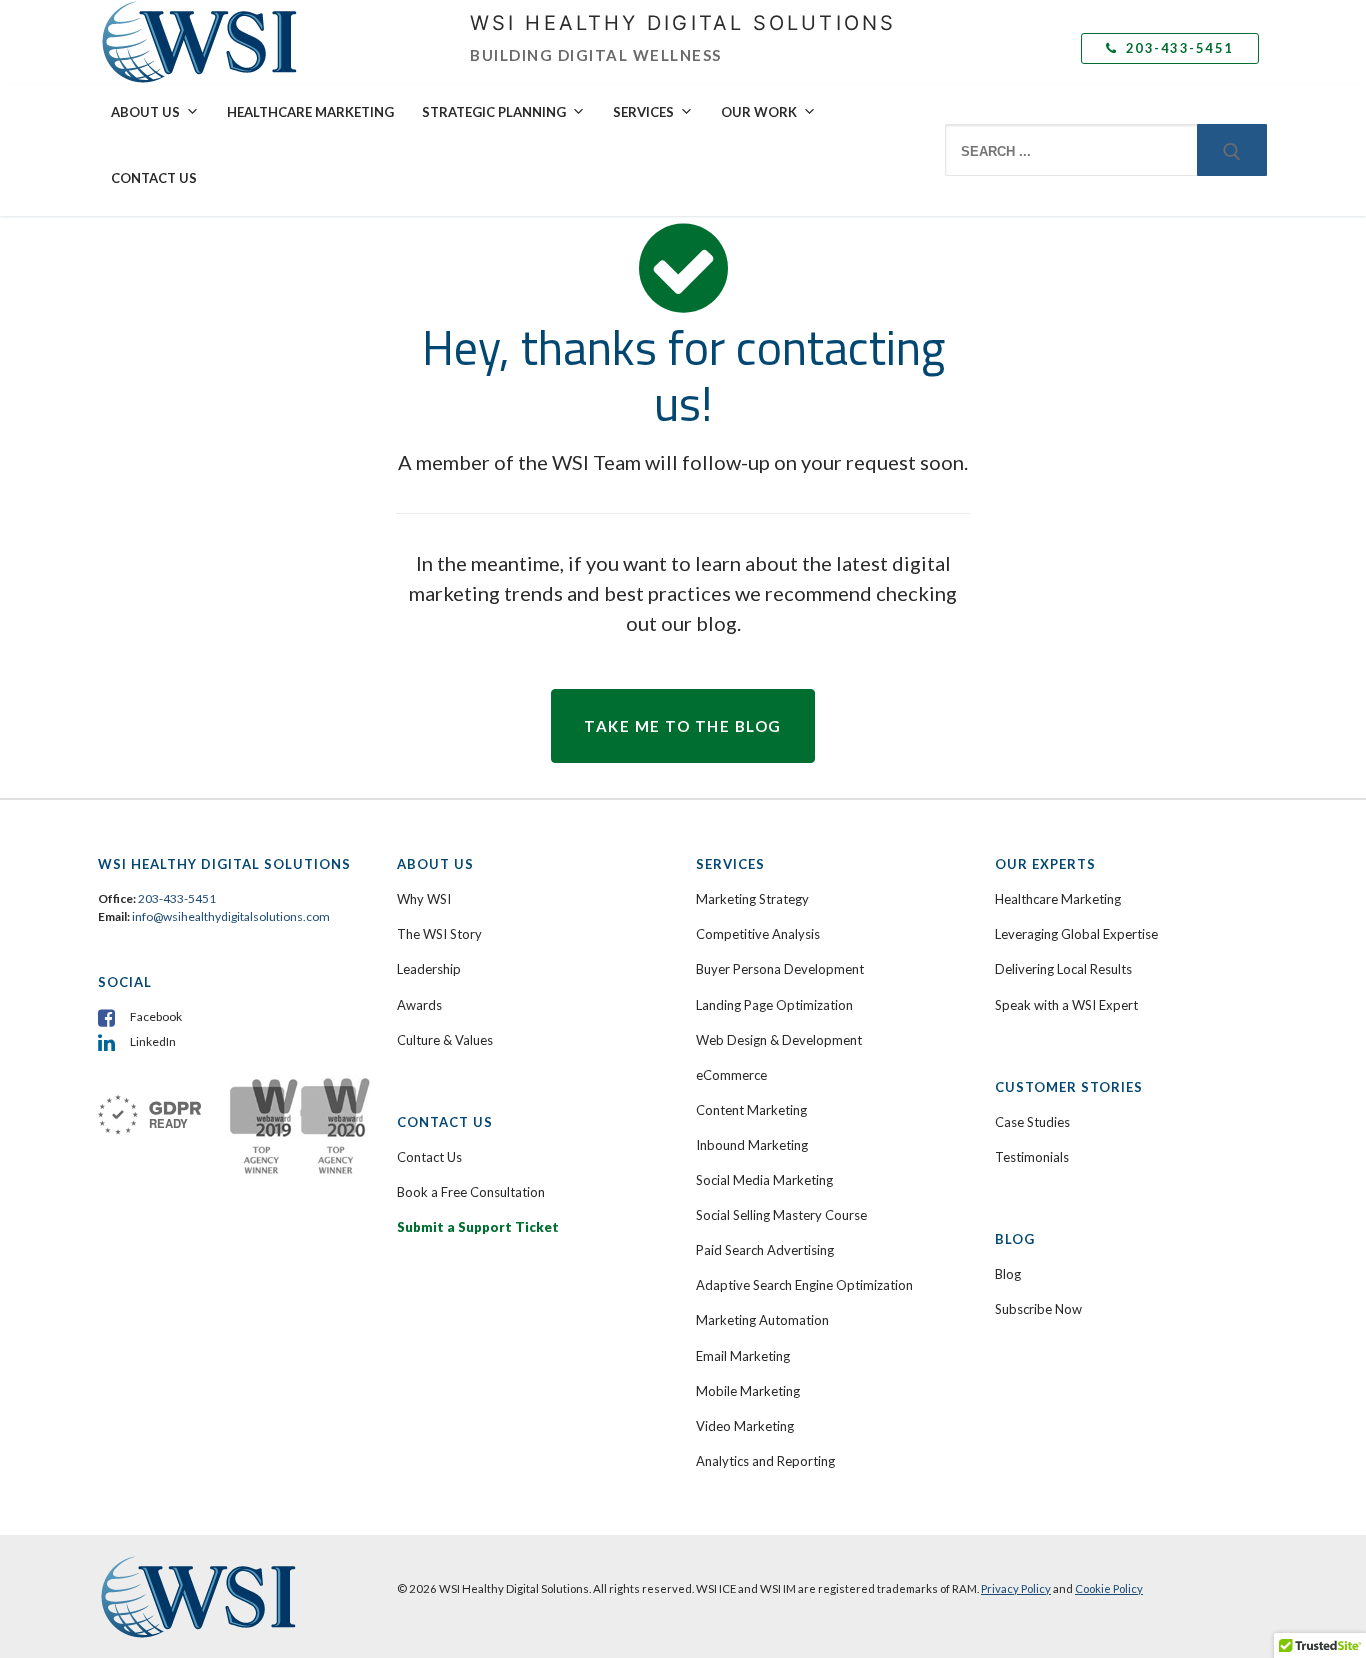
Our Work (759, 112)
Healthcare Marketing (310, 112)
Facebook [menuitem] (156, 1016)
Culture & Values (445, 1040)
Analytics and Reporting (765, 1461)
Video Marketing (745, 1426)
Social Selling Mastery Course (781, 1215)
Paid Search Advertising (765, 1250)
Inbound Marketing (752, 1145)
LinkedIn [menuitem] (153, 1041)
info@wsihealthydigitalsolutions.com (231, 916)
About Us (145, 112)
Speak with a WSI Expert (1066, 1005)
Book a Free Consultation (471, 1192)
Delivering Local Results (1063, 969)
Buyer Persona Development (780, 969)
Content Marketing (751, 1110)
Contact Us (154, 178)
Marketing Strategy (752, 899)
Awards (419, 1005)
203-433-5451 (1177, 48)
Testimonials (1032, 1157)
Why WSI (424, 899)
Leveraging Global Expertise (1076, 934)
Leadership (429, 969)
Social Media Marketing (764, 1180)
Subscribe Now (1038, 1309)
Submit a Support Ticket (478, 1227)
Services (643, 112)
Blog (1008, 1274)
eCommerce (731, 1075)
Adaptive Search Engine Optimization (804, 1285)
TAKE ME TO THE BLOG (683, 726)
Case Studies (1032, 1122)
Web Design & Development (779, 1040)
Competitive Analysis (758, 934)
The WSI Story (439, 934)
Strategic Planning (494, 112)
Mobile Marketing (748, 1391)
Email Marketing (743, 1356)
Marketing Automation (762, 1320)
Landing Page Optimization (774, 1005)
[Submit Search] (1232, 150)
